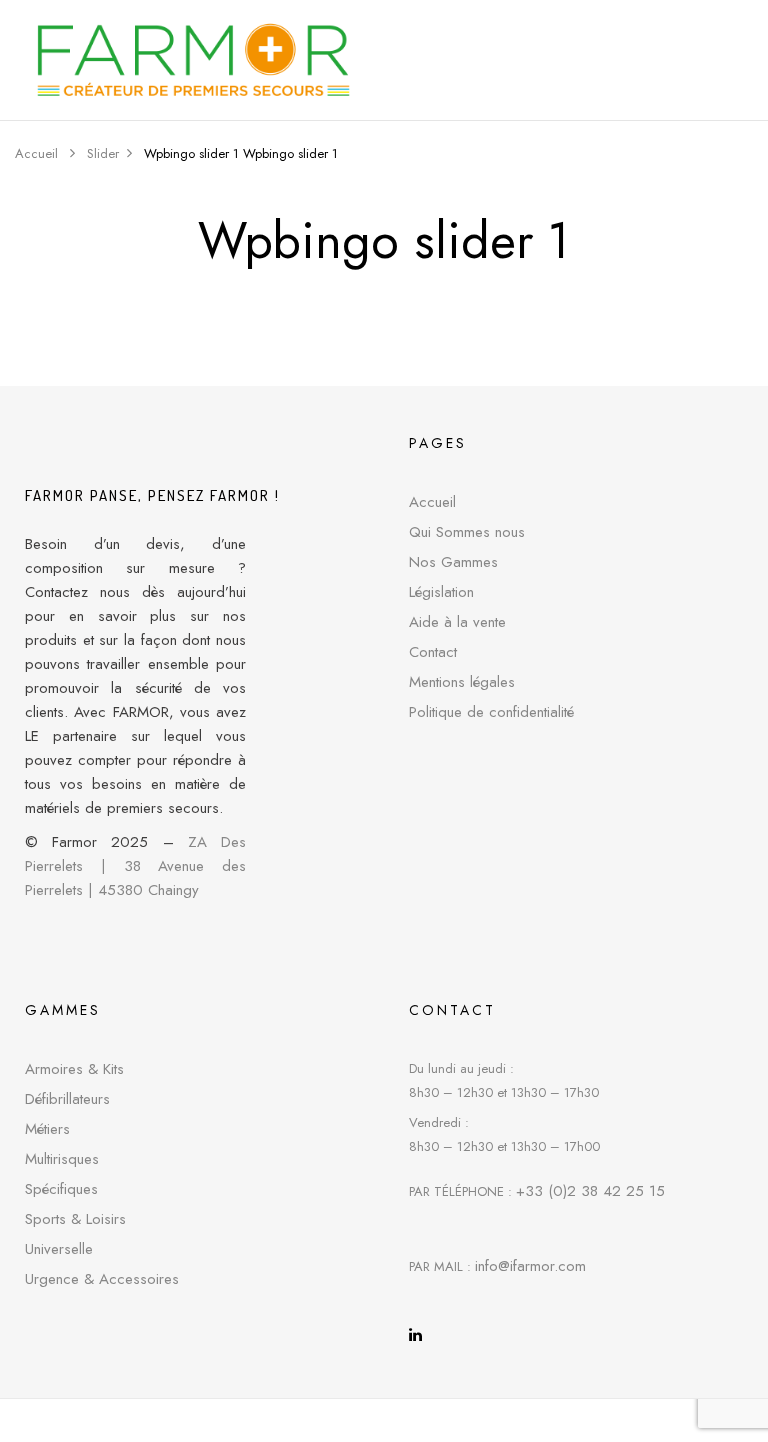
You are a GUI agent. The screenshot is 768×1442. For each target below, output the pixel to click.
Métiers (47, 1129)
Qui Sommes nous (467, 532)
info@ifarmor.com (530, 1266)
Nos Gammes (453, 562)
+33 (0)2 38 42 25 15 (590, 1191)
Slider (103, 153)
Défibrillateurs (67, 1099)
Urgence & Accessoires (102, 1279)
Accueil (36, 153)
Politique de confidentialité (491, 712)
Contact (433, 652)
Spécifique (58, 1189)
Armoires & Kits (74, 1069)
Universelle (59, 1249)
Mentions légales (462, 682)
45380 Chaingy (148, 890)
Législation (441, 592)
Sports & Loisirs (75, 1219)
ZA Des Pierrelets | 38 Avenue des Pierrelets (135, 866)
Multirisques (62, 1159)
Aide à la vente (457, 622)
